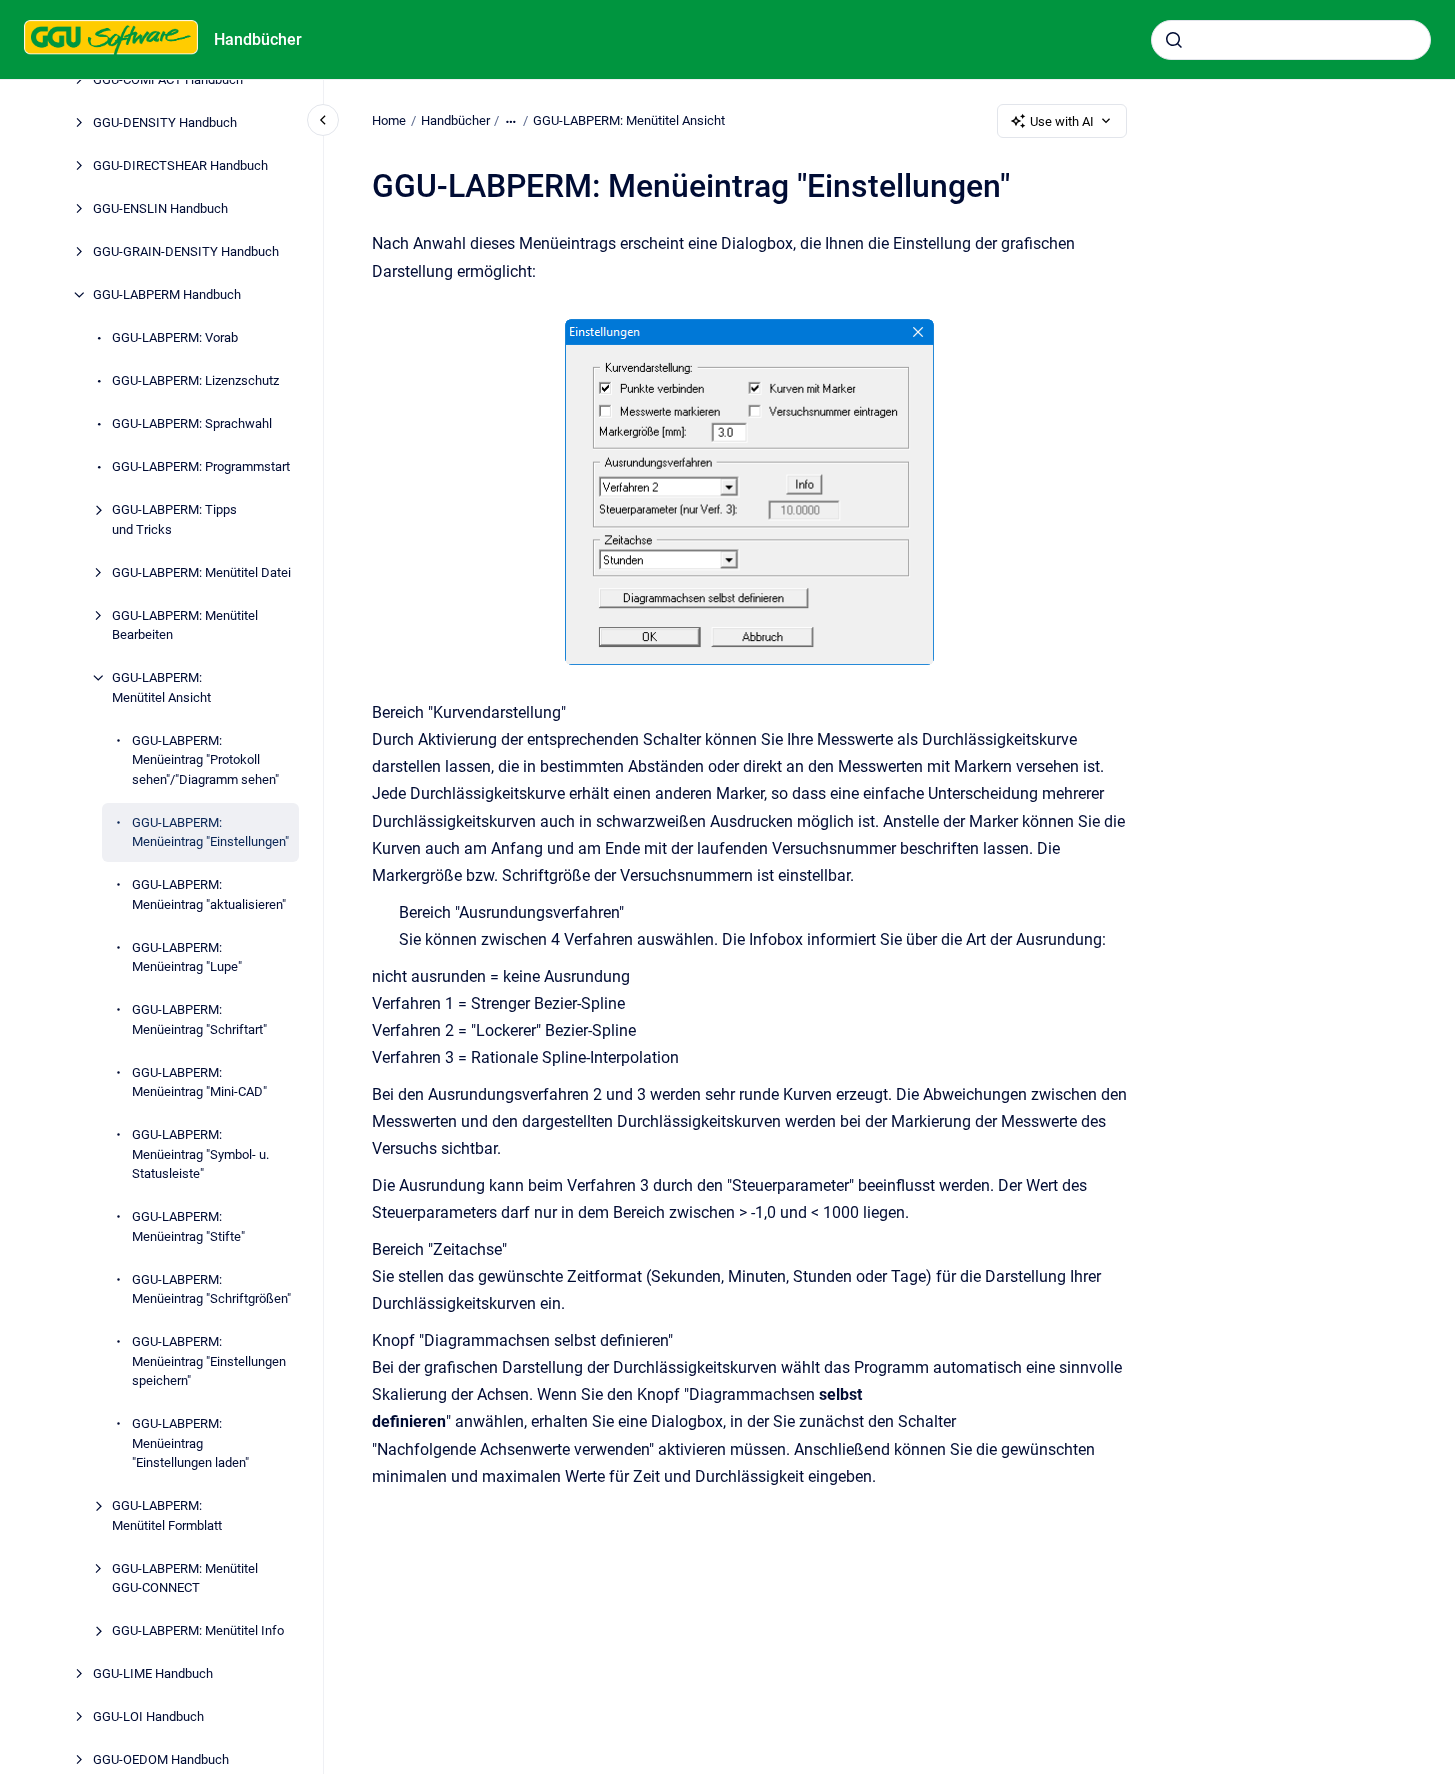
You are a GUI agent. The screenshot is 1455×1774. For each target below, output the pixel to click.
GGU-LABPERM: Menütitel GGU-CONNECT (185, 1578)
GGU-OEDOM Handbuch (161, 1759)
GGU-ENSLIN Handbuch (160, 208)
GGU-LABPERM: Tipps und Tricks (174, 519)
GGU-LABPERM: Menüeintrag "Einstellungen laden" (190, 1443)
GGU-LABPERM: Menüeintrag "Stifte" (188, 1226)
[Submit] (1174, 40)
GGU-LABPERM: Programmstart (201, 466)
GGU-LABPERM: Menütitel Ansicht (161, 687)
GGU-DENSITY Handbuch (165, 122)
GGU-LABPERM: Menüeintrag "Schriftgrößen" (211, 1289)
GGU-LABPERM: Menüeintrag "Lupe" (187, 957)
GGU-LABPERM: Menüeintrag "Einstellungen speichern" (209, 1361)
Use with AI (1062, 121)
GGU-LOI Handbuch (148, 1716)
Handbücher (258, 39)
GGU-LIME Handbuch (153, 1673)
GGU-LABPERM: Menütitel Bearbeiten (185, 625)
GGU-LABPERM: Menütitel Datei (201, 572)
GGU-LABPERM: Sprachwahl (192, 423)
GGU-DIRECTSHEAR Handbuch (180, 165)
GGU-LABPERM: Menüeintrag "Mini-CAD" (199, 1082)
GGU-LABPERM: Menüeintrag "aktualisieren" (209, 894)
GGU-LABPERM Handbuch (167, 294)
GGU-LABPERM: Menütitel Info (198, 1630)
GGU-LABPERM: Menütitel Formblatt (167, 1515)
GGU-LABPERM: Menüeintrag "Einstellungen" (210, 832)
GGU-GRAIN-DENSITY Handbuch (186, 251)
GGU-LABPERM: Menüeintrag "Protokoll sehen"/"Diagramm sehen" (205, 760)
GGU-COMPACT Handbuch (168, 79)
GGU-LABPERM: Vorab (175, 337)
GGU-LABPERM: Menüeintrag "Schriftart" (199, 1019)
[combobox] (1291, 40)
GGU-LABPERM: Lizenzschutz (195, 380)
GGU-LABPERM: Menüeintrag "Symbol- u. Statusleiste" (200, 1154)
